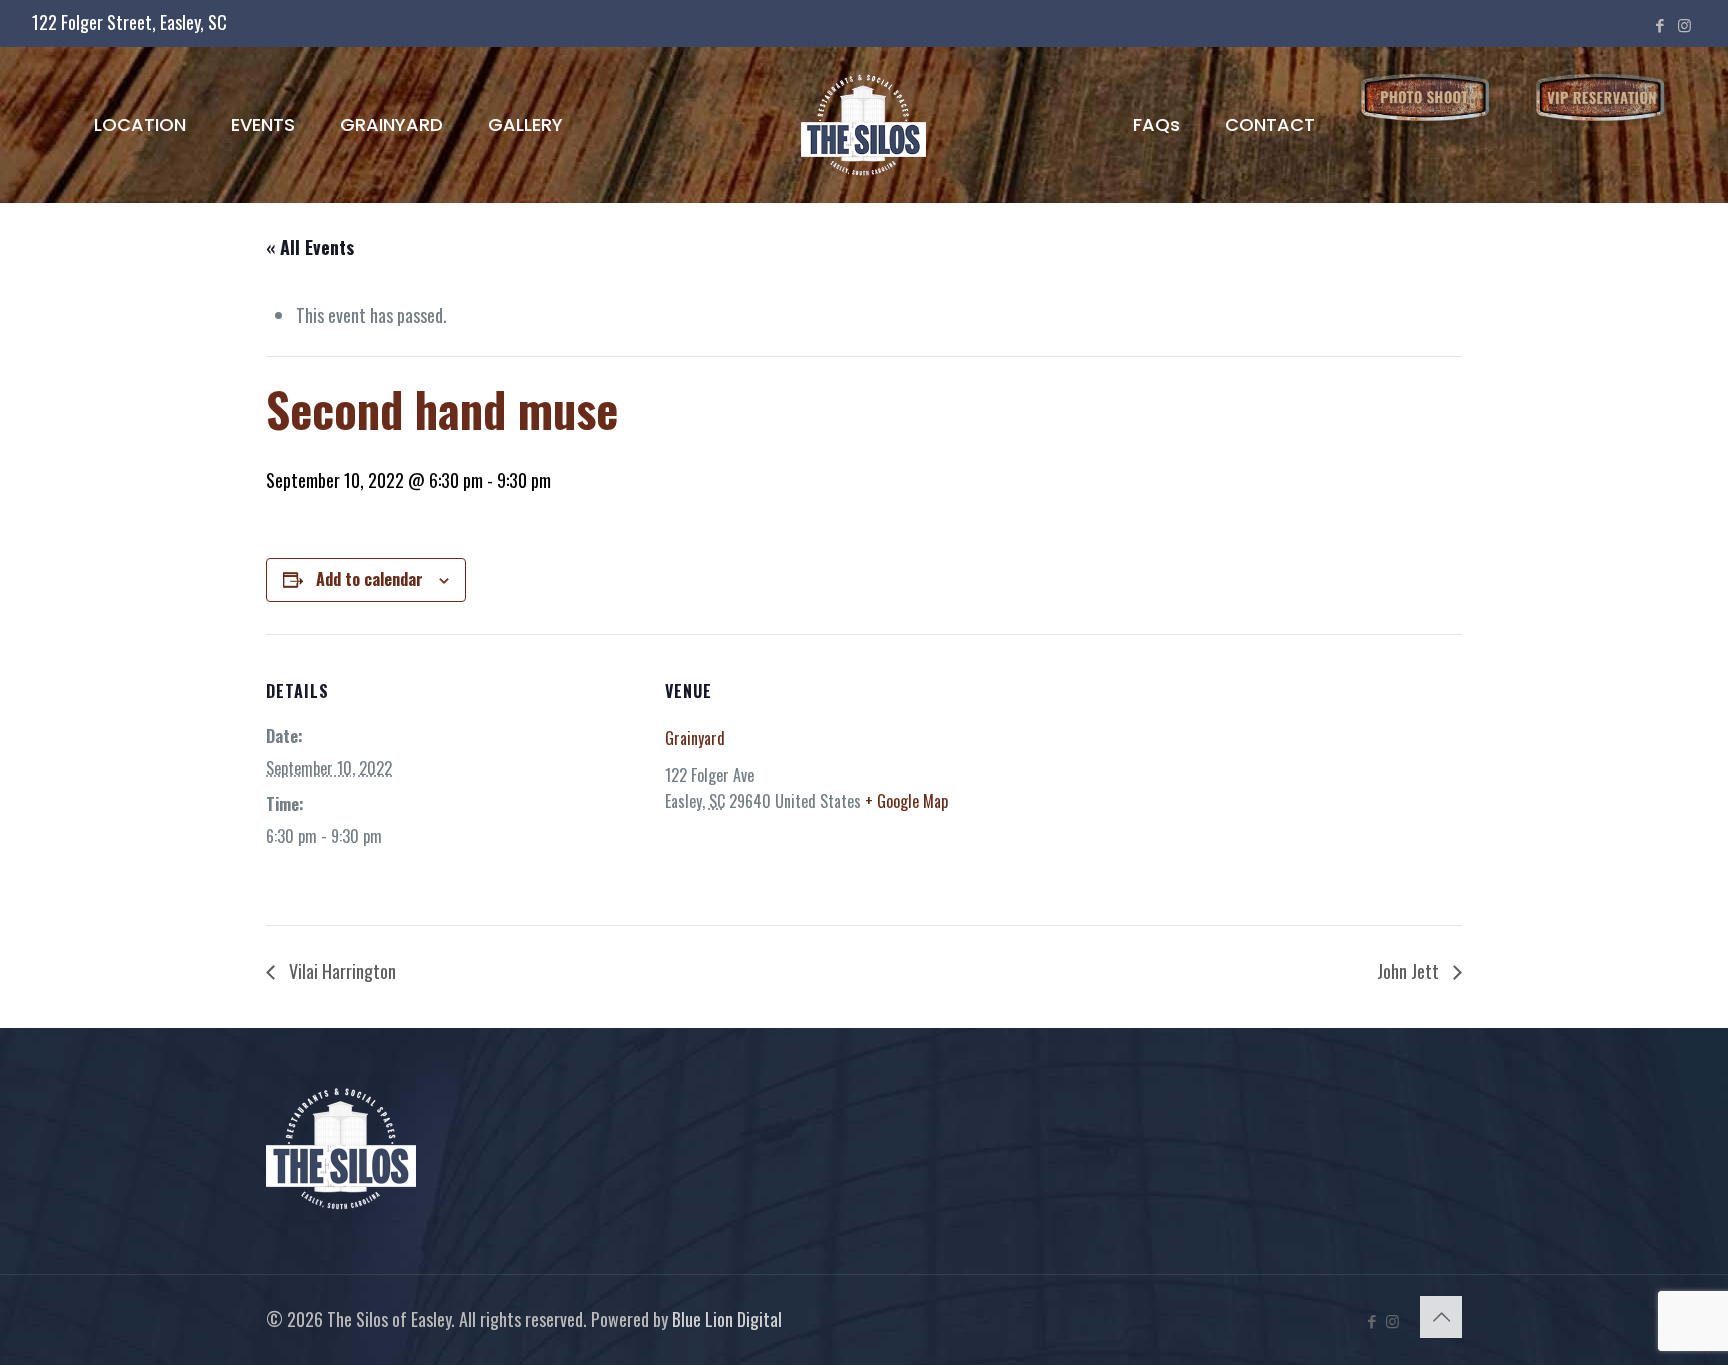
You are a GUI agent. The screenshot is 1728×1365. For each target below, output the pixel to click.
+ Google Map (906, 801)
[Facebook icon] (1659, 24)
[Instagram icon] (1684, 24)
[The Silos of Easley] (864, 124)
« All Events (310, 247)
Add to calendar (369, 579)
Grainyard (695, 738)
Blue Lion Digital (727, 1319)
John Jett (1410, 971)
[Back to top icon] (1441, 1317)
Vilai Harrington (340, 971)
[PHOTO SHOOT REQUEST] (1425, 98)
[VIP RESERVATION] (1600, 98)
